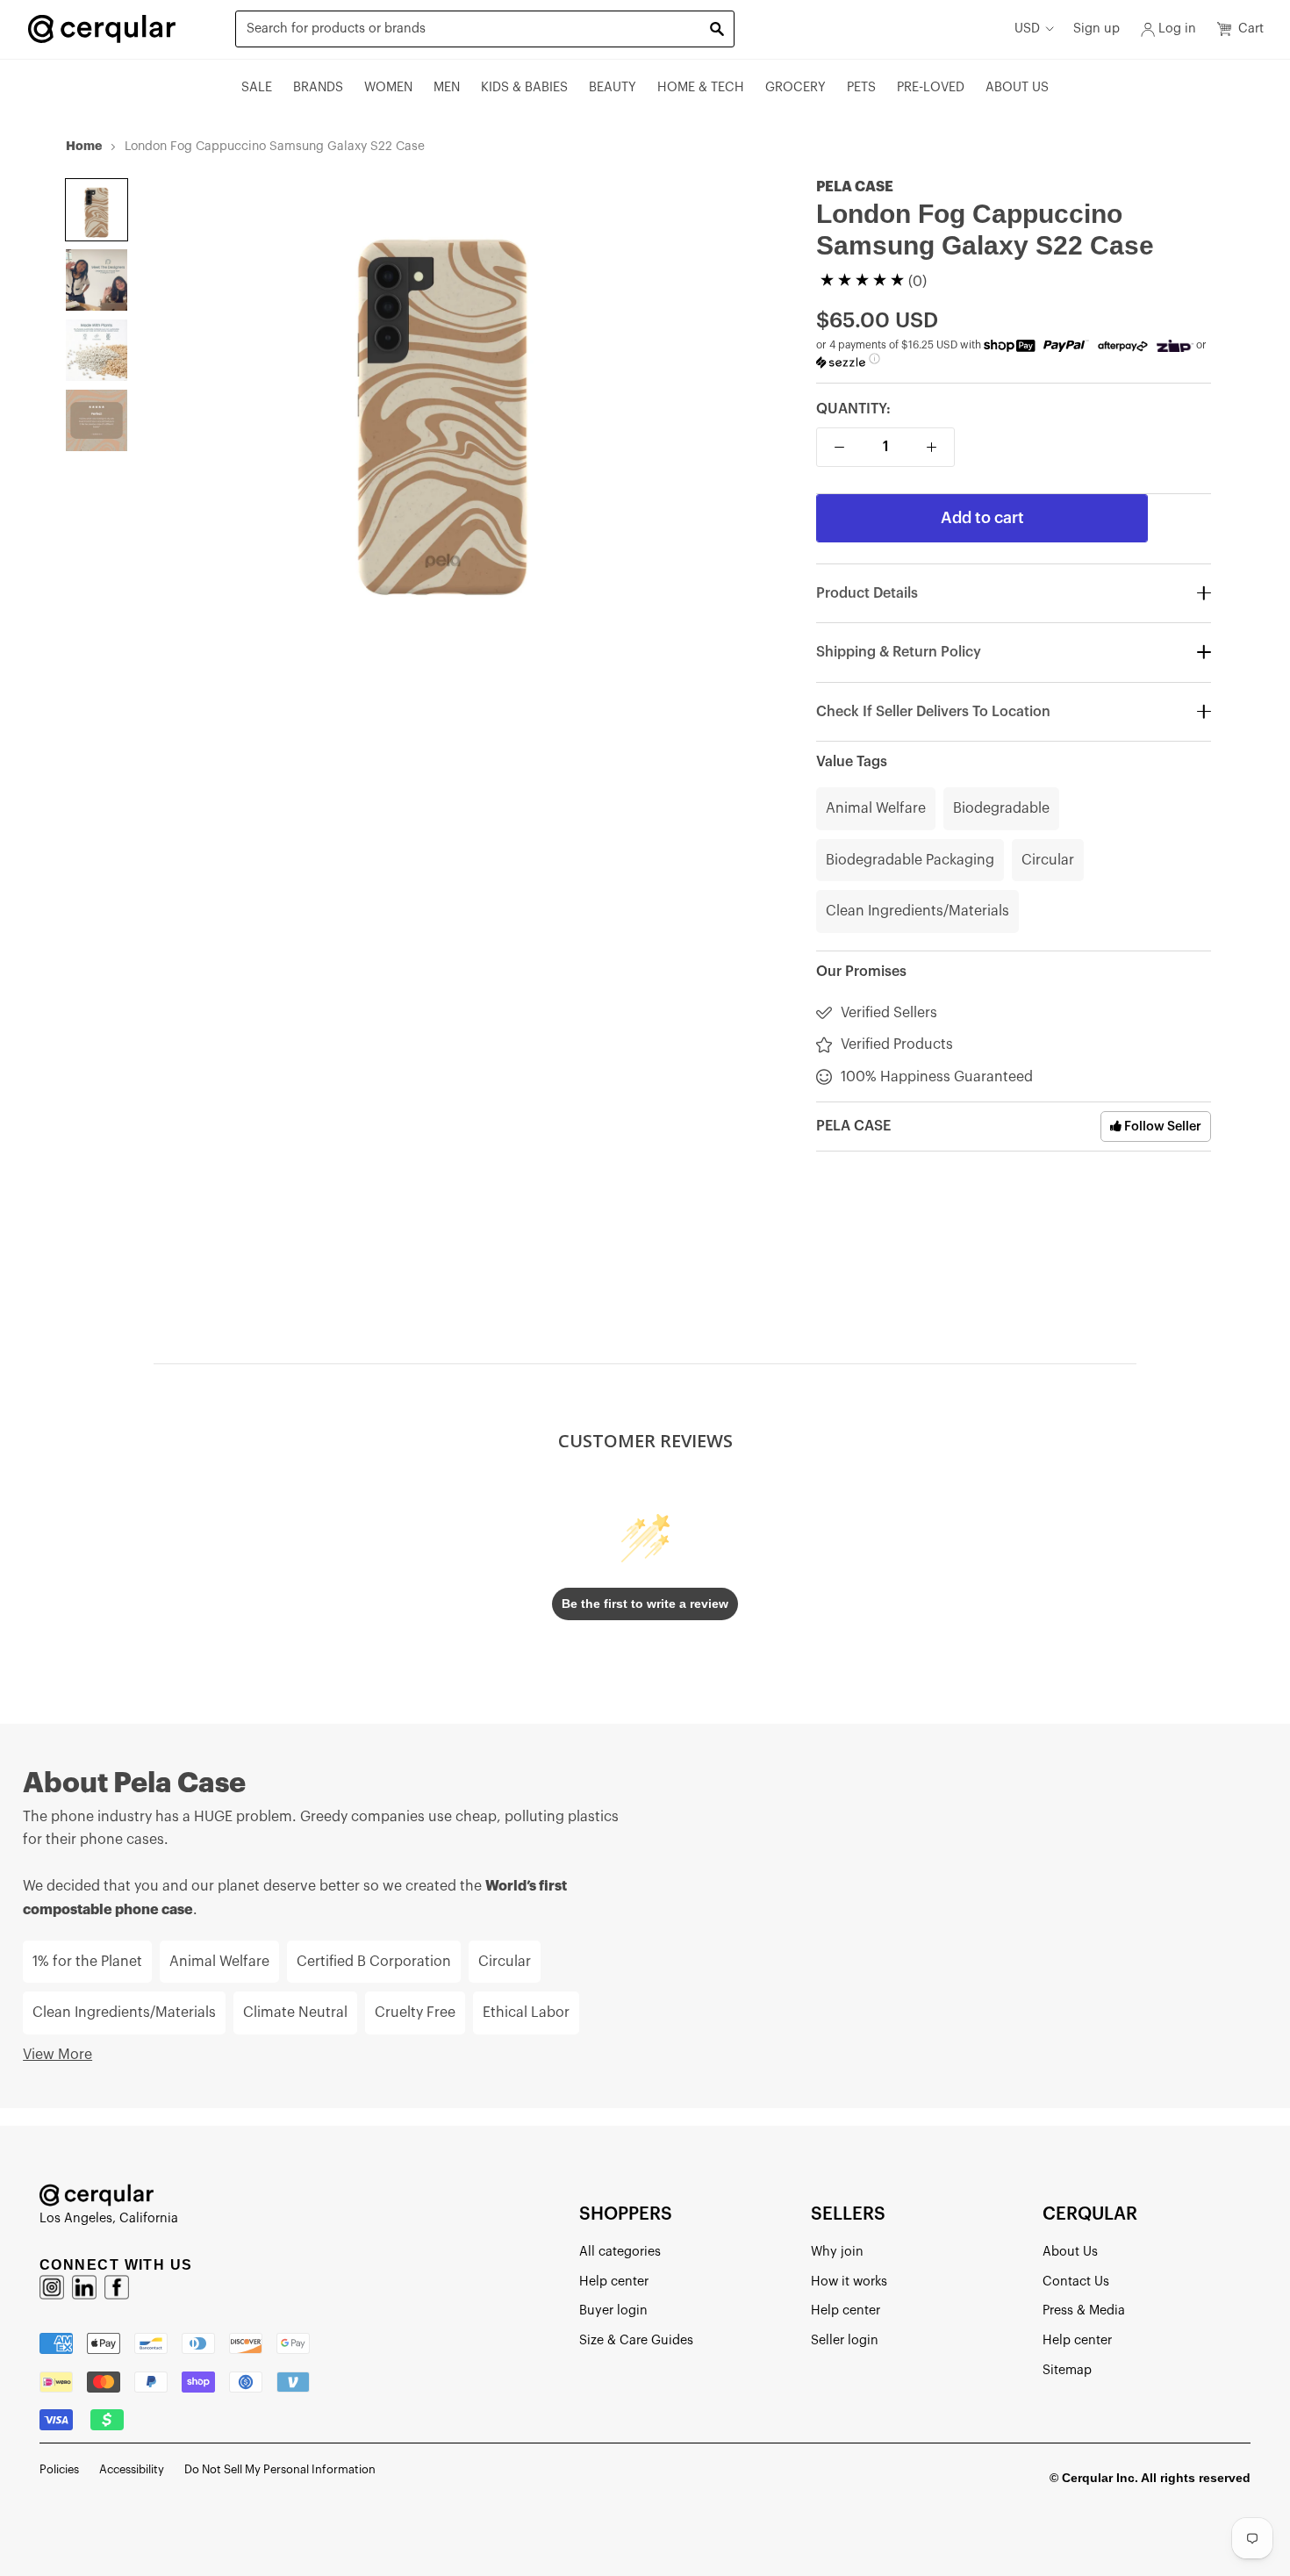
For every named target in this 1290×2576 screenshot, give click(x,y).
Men (447, 87)
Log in (1177, 29)
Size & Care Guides (636, 2340)
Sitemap (1067, 2370)
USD (1027, 29)
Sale (257, 87)
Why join (837, 2252)
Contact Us (1076, 2282)
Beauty (613, 87)
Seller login (845, 2340)
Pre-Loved (931, 87)
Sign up (1096, 29)
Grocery (795, 87)
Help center (614, 2282)
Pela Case (855, 187)
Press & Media (1084, 2311)
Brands (318, 87)
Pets (861, 87)
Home (84, 146)
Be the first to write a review (645, 1604)
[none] (97, 210)
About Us (1017, 87)
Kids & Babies (524, 87)
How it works (849, 2282)
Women (388, 87)
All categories (620, 2252)
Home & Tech (701, 87)
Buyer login (613, 2311)
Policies (59, 2469)
